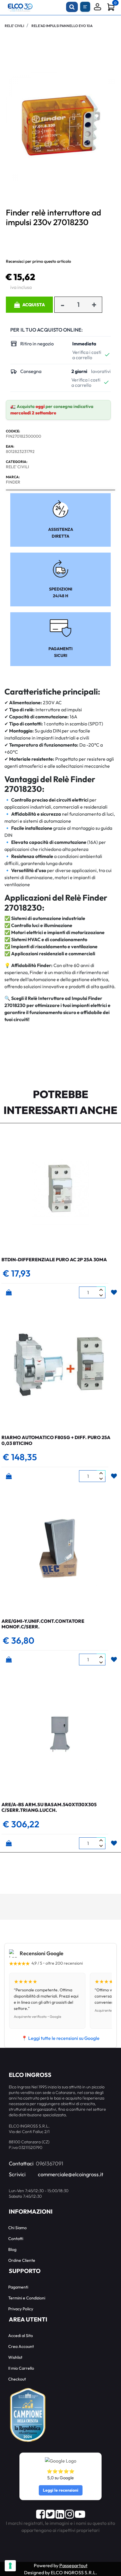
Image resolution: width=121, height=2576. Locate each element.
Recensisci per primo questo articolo (38, 261)
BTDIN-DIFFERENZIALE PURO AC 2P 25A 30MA (54, 1259)
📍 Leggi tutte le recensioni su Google (60, 2038)
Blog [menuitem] (12, 2249)
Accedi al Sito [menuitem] (21, 2336)
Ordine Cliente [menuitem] (22, 2260)
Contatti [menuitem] (16, 2239)
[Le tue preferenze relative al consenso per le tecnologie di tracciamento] (10, 2566)
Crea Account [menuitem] (21, 2346)
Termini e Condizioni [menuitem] (27, 2298)
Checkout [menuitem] (17, 2379)
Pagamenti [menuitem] (18, 2287)
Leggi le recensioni (61, 2490)
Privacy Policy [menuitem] (21, 2309)
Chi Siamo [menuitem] (17, 2228)
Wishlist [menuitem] (15, 2357)
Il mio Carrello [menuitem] (21, 2368)
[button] (60, 126)
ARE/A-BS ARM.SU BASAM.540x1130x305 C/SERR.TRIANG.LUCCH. (49, 1807)
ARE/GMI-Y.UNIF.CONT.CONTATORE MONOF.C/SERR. (43, 1624)
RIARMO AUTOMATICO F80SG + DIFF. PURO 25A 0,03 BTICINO (56, 1440)
